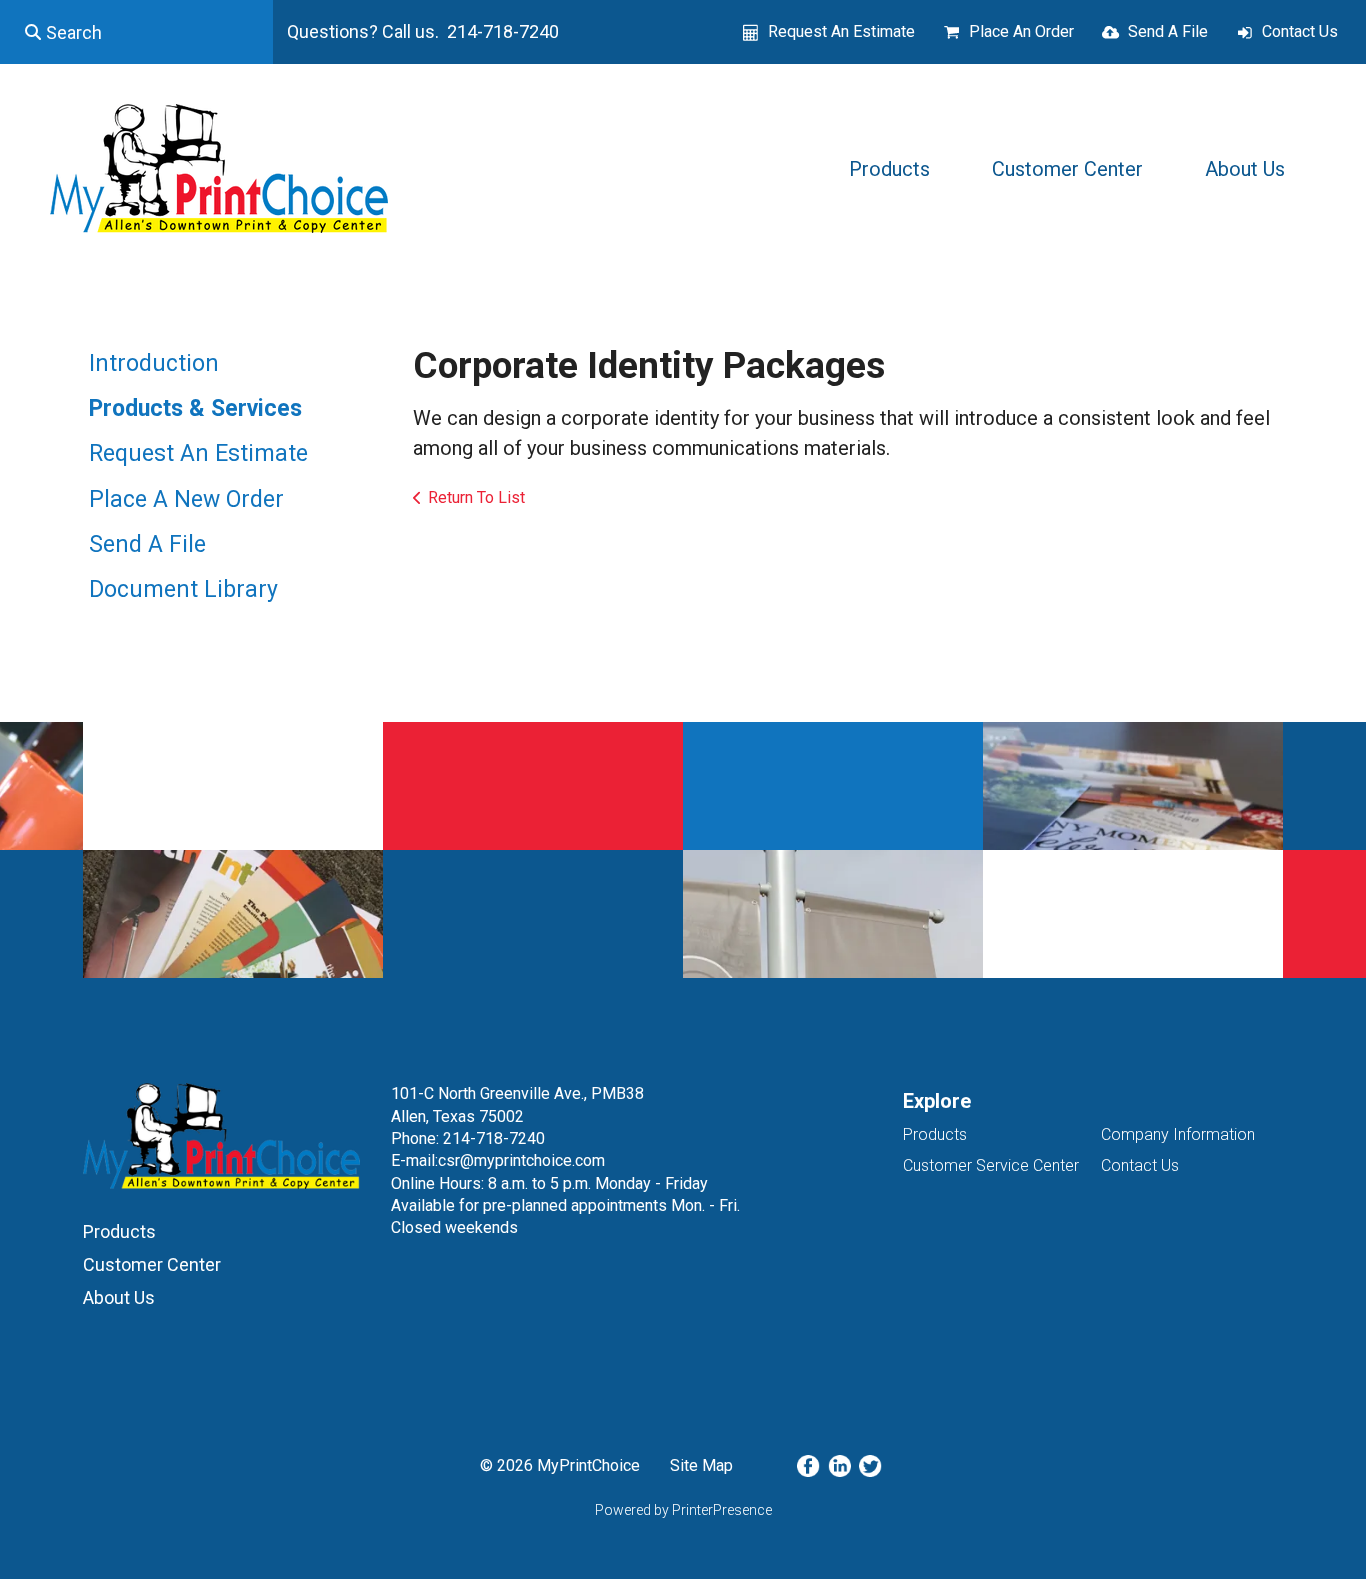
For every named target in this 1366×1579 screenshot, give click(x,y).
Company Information (1178, 1134)
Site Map (701, 1465)
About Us (1245, 169)
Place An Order (1021, 31)
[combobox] (136, 32)
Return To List (476, 497)
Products (889, 169)
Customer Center (1067, 169)
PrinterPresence (722, 1510)
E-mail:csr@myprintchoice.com (498, 1160)
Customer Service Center (991, 1165)
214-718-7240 (494, 1138)
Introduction (154, 363)
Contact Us (1300, 31)
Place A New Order (186, 499)
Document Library (183, 589)
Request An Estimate (841, 31)
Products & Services (195, 408)
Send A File (1168, 31)
